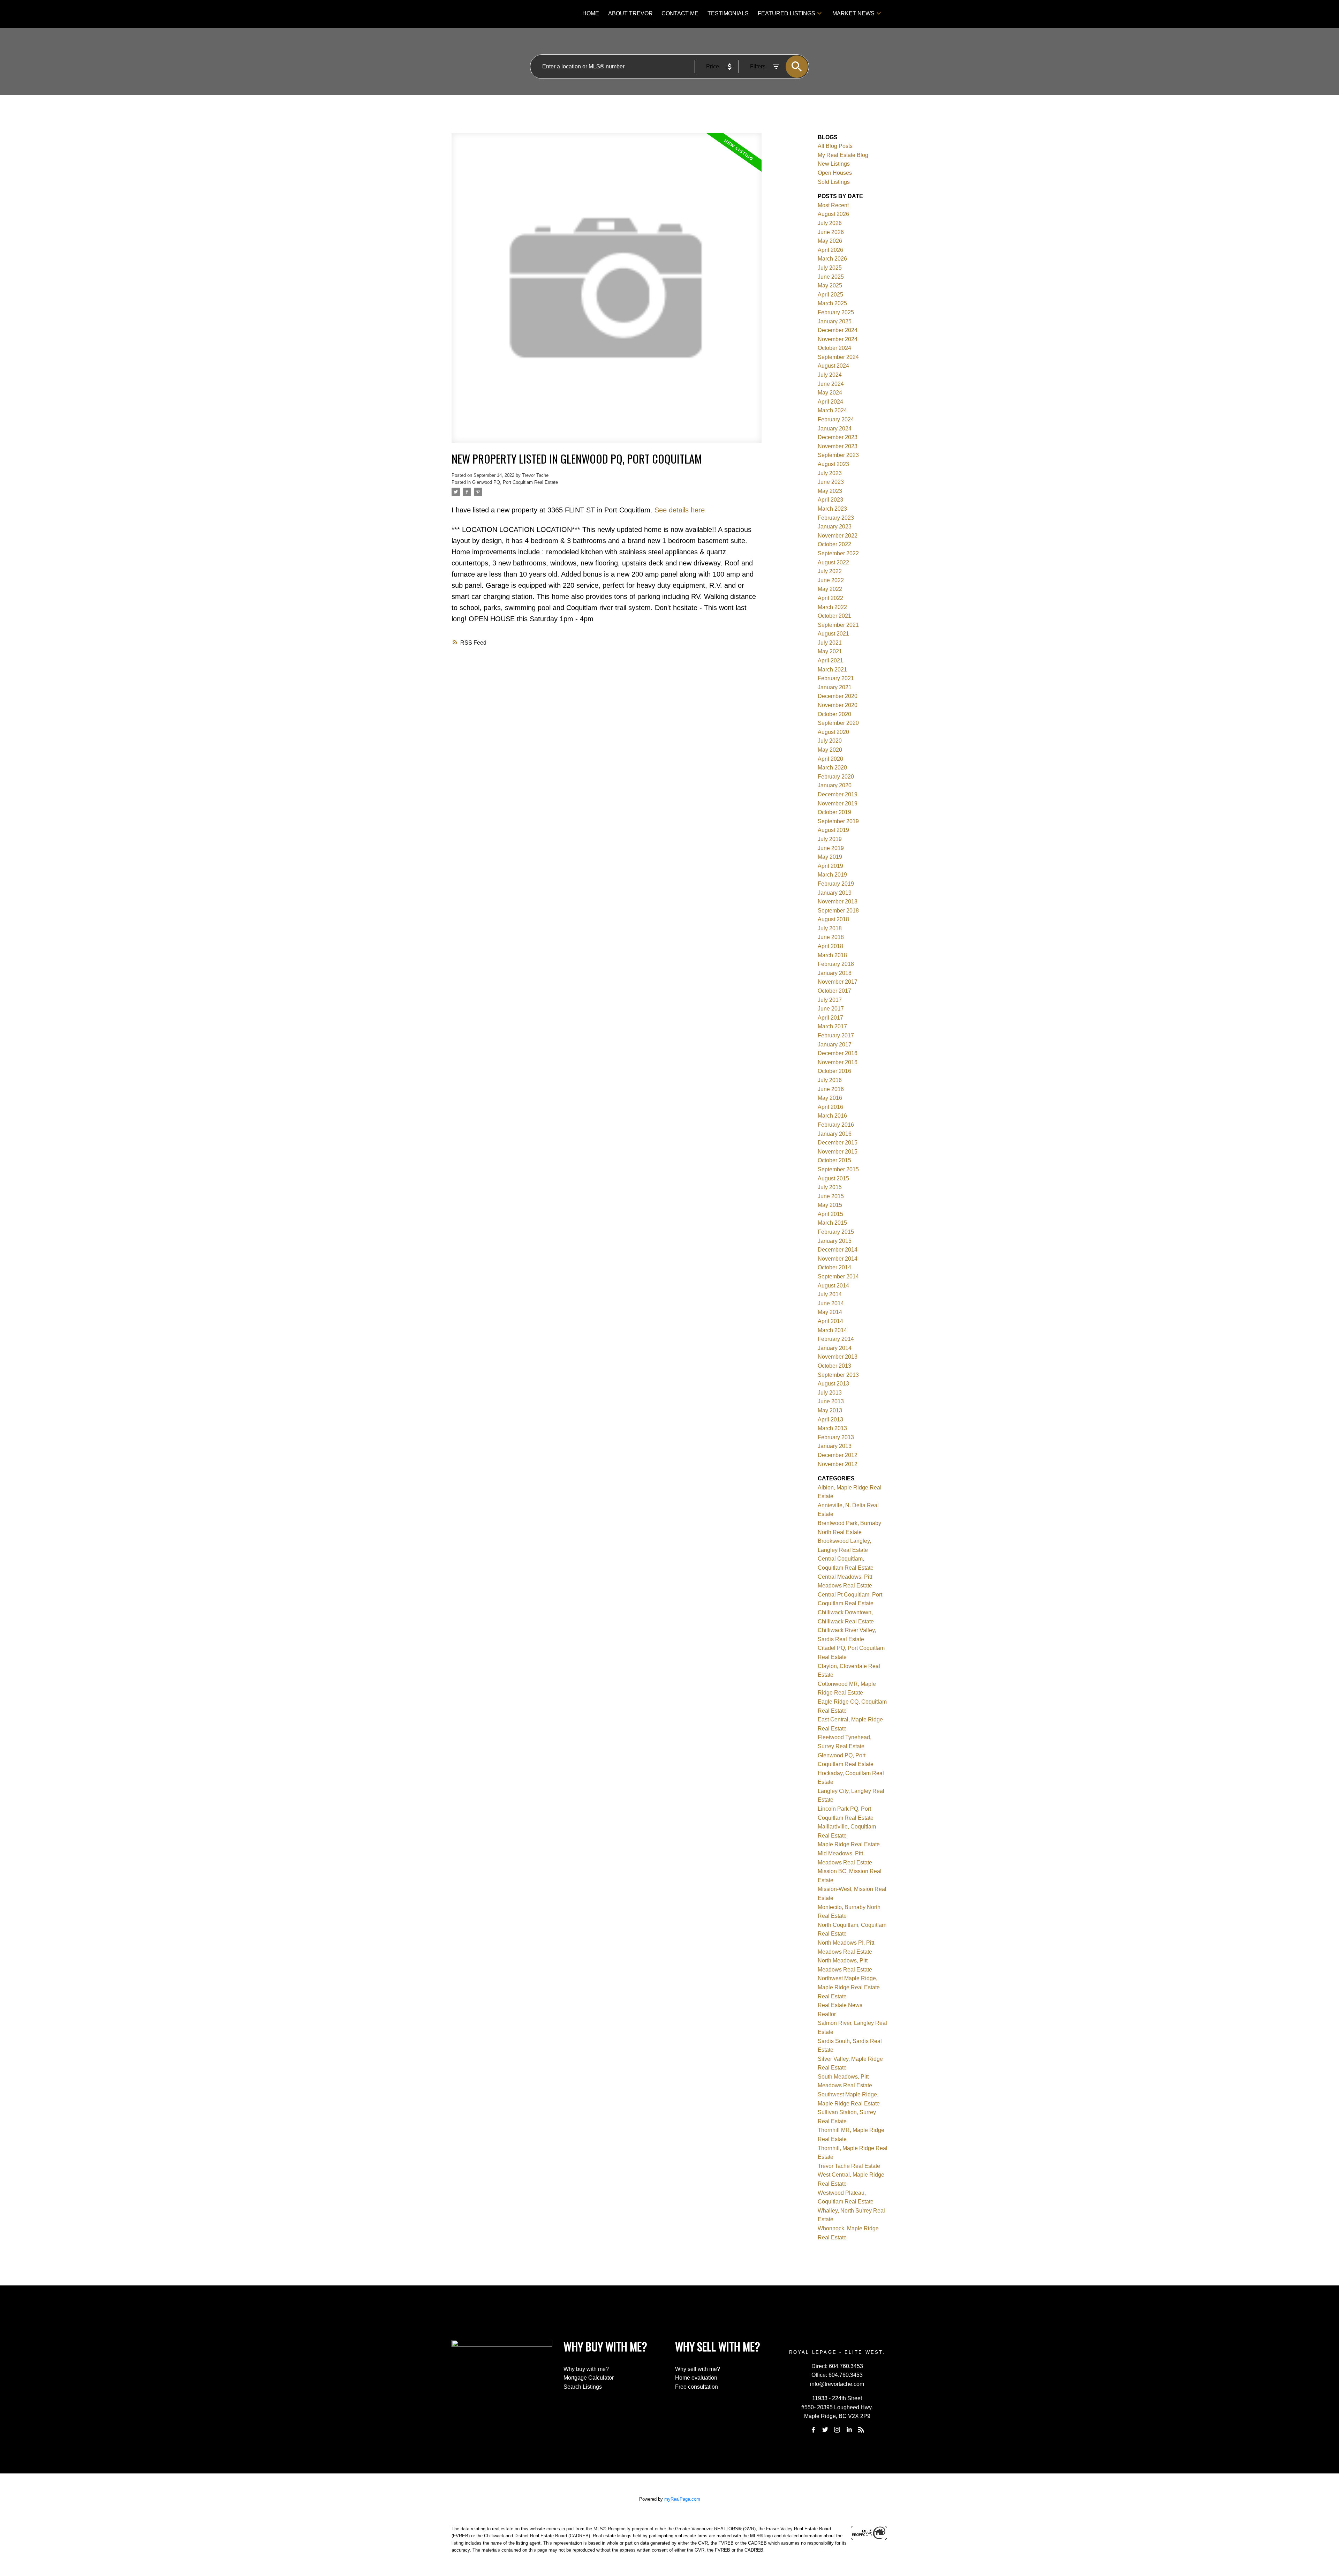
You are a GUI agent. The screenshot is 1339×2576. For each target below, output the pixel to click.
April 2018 (830, 946)
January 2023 (835, 527)
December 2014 (838, 1250)
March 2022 (832, 607)
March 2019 (832, 875)
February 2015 (836, 1232)
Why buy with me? (586, 2369)
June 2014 (831, 1303)
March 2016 (832, 1116)
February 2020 (836, 777)
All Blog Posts (835, 146)
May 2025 (830, 286)
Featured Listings (786, 13)
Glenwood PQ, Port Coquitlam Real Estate (515, 482)
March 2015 (832, 1223)
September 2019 (838, 821)
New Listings (834, 164)
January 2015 (835, 1241)
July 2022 (830, 571)
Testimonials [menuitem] (728, 13)
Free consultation (697, 2387)
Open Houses (835, 173)
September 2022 (838, 553)
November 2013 (838, 1357)
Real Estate (832, 1996)
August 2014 (833, 1286)
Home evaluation (696, 2378)
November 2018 (838, 902)
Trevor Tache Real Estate (849, 2166)
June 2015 (831, 1196)
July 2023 (830, 473)
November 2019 (838, 803)
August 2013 (833, 1384)
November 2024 (838, 339)
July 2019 (830, 839)
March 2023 (832, 509)
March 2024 (832, 410)
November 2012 (838, 1464)
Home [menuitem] (591, 13)
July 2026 (830, 223)
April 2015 (830, 1214)
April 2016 (830, 1107)
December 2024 (838, 330)
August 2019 (833, 830)
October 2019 (834, 812)
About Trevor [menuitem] (630, 13)
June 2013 (831, 1401)
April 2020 (830, 759)
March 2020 (832, 768)
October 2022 (834, 544)
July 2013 (830, 1393)
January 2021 (835, 687)
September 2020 (838, 723)
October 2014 (834, 1267)
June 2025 (831, 277)
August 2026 (833, 214)
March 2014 (832, 1330)
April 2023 (830, 500)
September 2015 (838, 1169)
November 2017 (838, 982)
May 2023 (830, 491)
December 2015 (838, 1143)
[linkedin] (849, 2429)
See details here (680, 510)
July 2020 (830, 741)
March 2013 (832, 1428)
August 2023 (833, 464)
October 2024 (834, 348)
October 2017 (834, 991)
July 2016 (830, 1080)
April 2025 (830, 295)
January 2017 (835, 1045)
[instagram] (837, 2429)
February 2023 (836, 518)
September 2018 (838, 911)
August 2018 (833, 919)
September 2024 (838, 357)
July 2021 (830, 643)
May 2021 (830, 651)
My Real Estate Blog (843, 155)
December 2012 (838, 1455)
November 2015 (838, 1152)
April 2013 (830, 1420)
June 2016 (831, 1089)
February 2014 (836, 1339)
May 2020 (830, 750)
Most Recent (833, 205)
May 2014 (830, 1312)
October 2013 (834, 1366)
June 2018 (831, 937)
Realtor (827, 2014)
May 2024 (830, 393)
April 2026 (830, 250)
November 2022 (838, 536)
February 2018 (836, 964)
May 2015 (830, 1205)
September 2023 (838, 455)
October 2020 (834, 714)
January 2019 (835, 893)
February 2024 (836, 419)
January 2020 (835, 785)
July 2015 (830, 1187)
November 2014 (838, 1259)
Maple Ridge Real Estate (849, 1844)
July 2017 (830, 1000)
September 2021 (838, 625)
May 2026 (830, 241)
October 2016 (834, 1071)
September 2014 (838, 1276)
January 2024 (835, 429)
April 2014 (830, 1321)
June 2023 (831, 482)
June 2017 (831, 1009)
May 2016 (830, 1098)
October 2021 (834, 616)
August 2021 (833, 634)
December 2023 (838, 437)
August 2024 (833, 366)
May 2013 (830, 1410)
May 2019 (830, 857)
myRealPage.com (682, 2499)
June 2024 (831, 384)
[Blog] (861, 2429)
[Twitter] (825, 2429)
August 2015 (833, 1178)
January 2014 (835, 1348)
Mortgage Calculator (589, 2378)
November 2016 (838, 1062)
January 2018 (835, 973)
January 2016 (835, 1134)
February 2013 (836, 1437)
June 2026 (831, 232)
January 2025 (835, 321)
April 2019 (830, 866)
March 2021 (832, 670)
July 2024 (830, 375)
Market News (853, 13)
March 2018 (832, 955)
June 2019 (831, 848)
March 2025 (832, 303)
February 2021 (836, 678)
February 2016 (836, 1125)
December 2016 (838, 1053)
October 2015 (834, 1160)
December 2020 (838, 696)
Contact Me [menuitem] (680, 13)
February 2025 (836, 312)
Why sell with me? (698, 2369)
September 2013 (838, 1375)
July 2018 (830, 928)
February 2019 (836, 884)
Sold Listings (834, 182)
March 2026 (832, 259)
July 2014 (830, 1294)
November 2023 (838, 446)
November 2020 (838, 705)
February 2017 (836, 1035)
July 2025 (830, 268)
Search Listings (583, 2387)
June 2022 (831, 580)
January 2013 (835, 1446)
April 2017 (830, 1018)
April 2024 (830, 402)
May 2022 (830, 589)
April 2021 (830, 660)
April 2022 (830, 598)
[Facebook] (813, 2429)
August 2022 (833, 562)
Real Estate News (840, 2005)
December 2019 (838, 794)
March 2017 (832, 1026)
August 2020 (833, 732)
